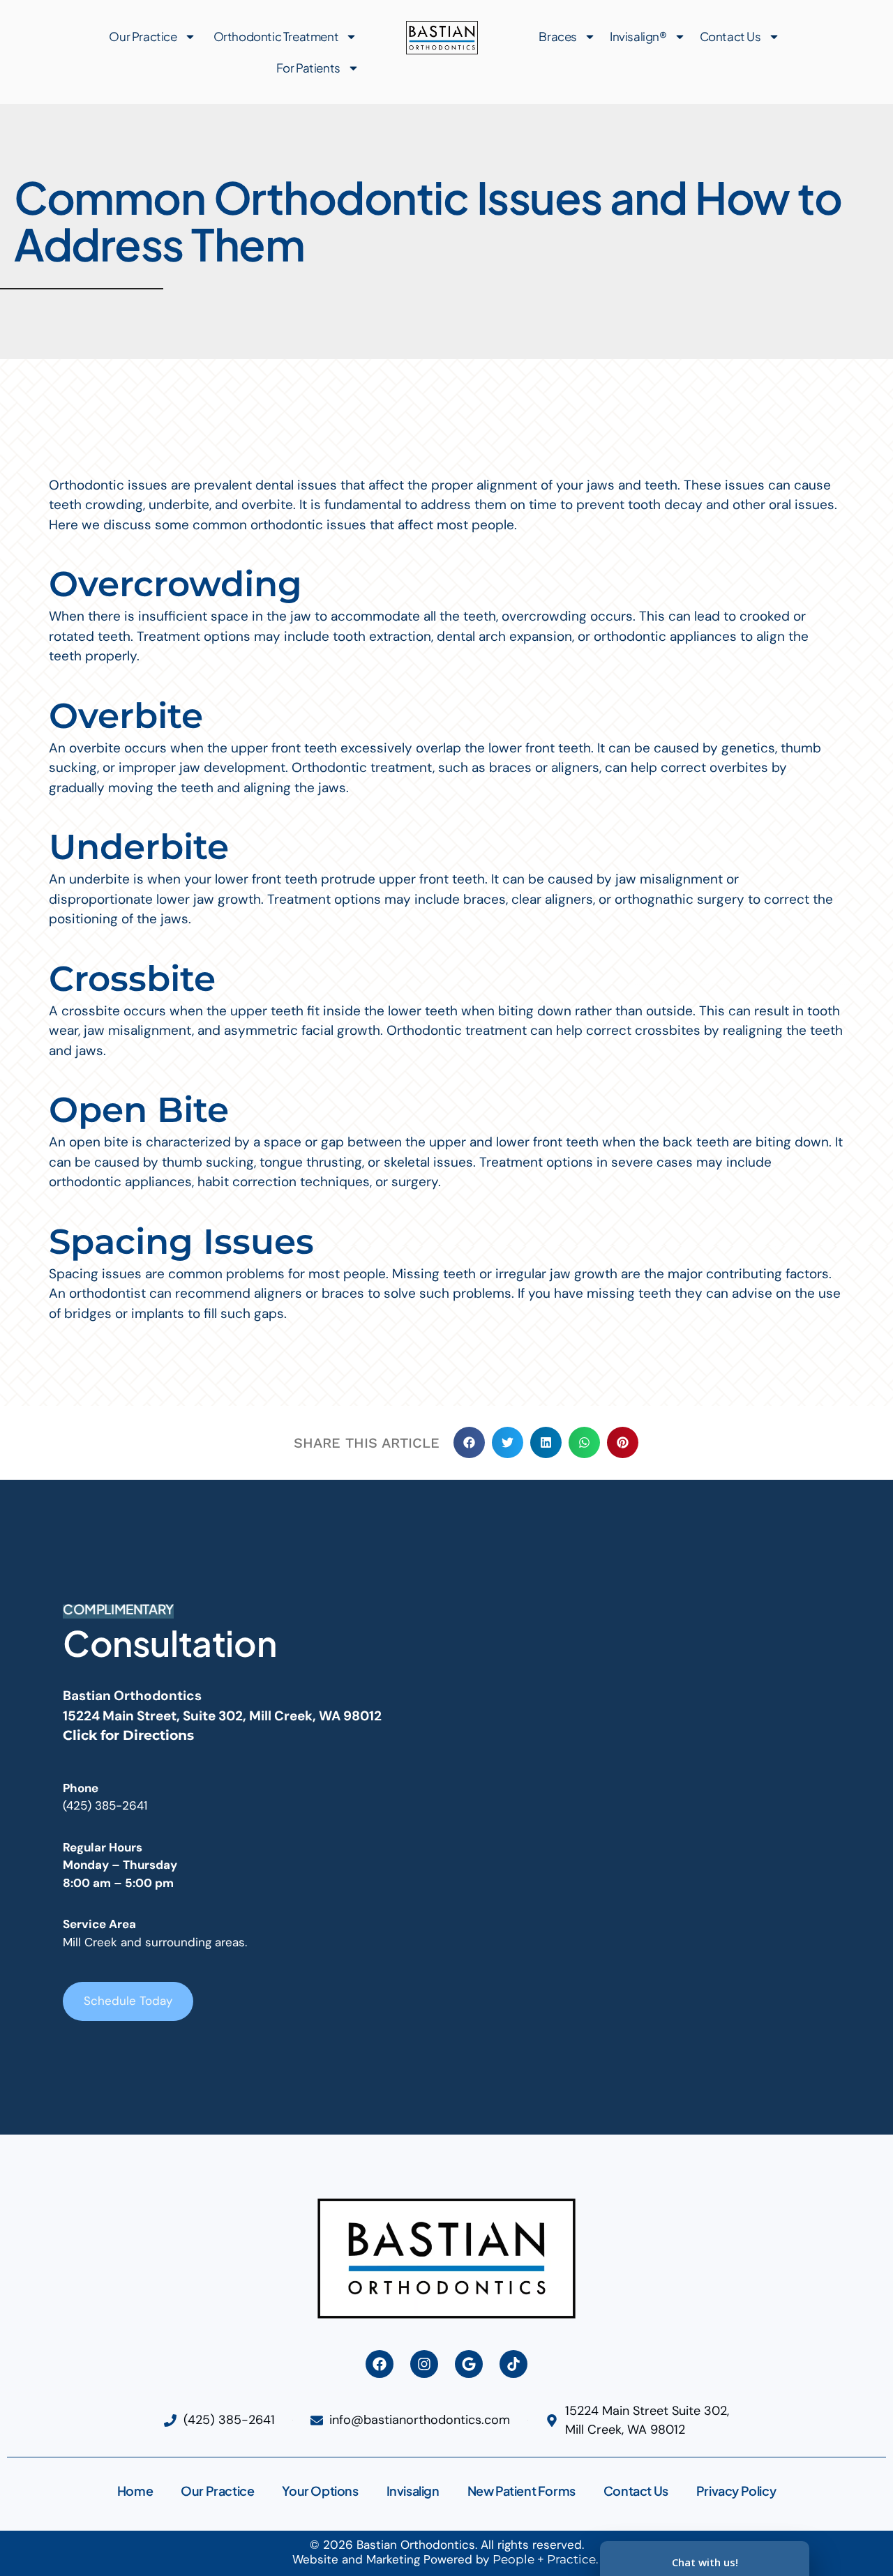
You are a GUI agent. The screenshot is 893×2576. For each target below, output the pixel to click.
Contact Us (730, 36)
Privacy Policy (736, 2491)
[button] (469, 1442)
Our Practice (143, 36)
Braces (558, 36)
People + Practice (544, 2559)
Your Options (320, 2491)
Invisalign (413, 2491)
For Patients (308, 68)
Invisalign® (638, 36)
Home (135, 2491)
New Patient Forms (521, 2491)
